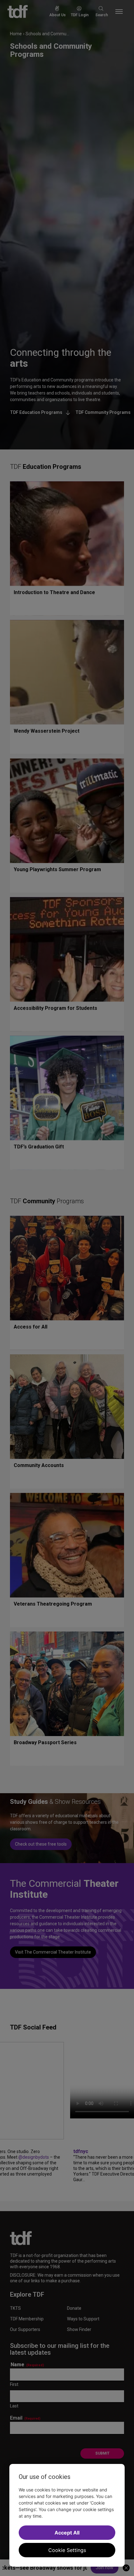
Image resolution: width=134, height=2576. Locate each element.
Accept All (67, 2533)
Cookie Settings (67, 2550)
